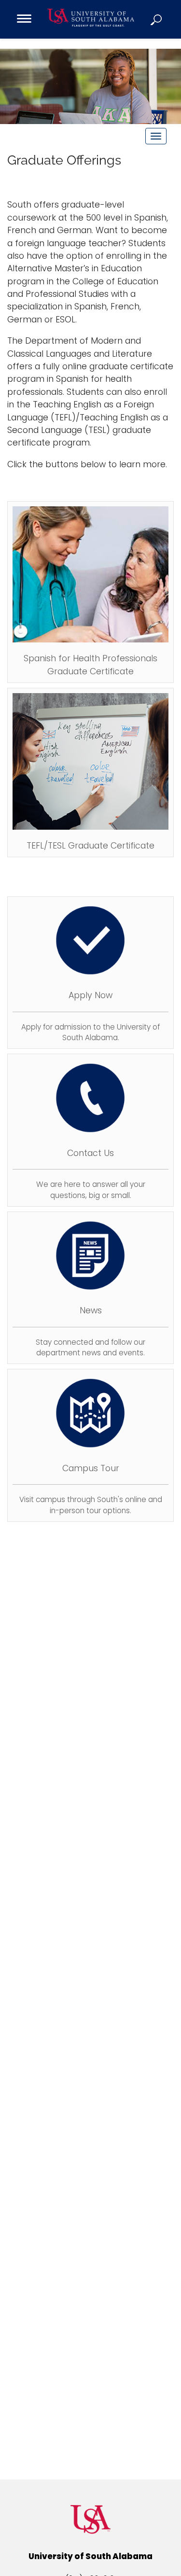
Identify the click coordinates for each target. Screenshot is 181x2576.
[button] (157, 19)
